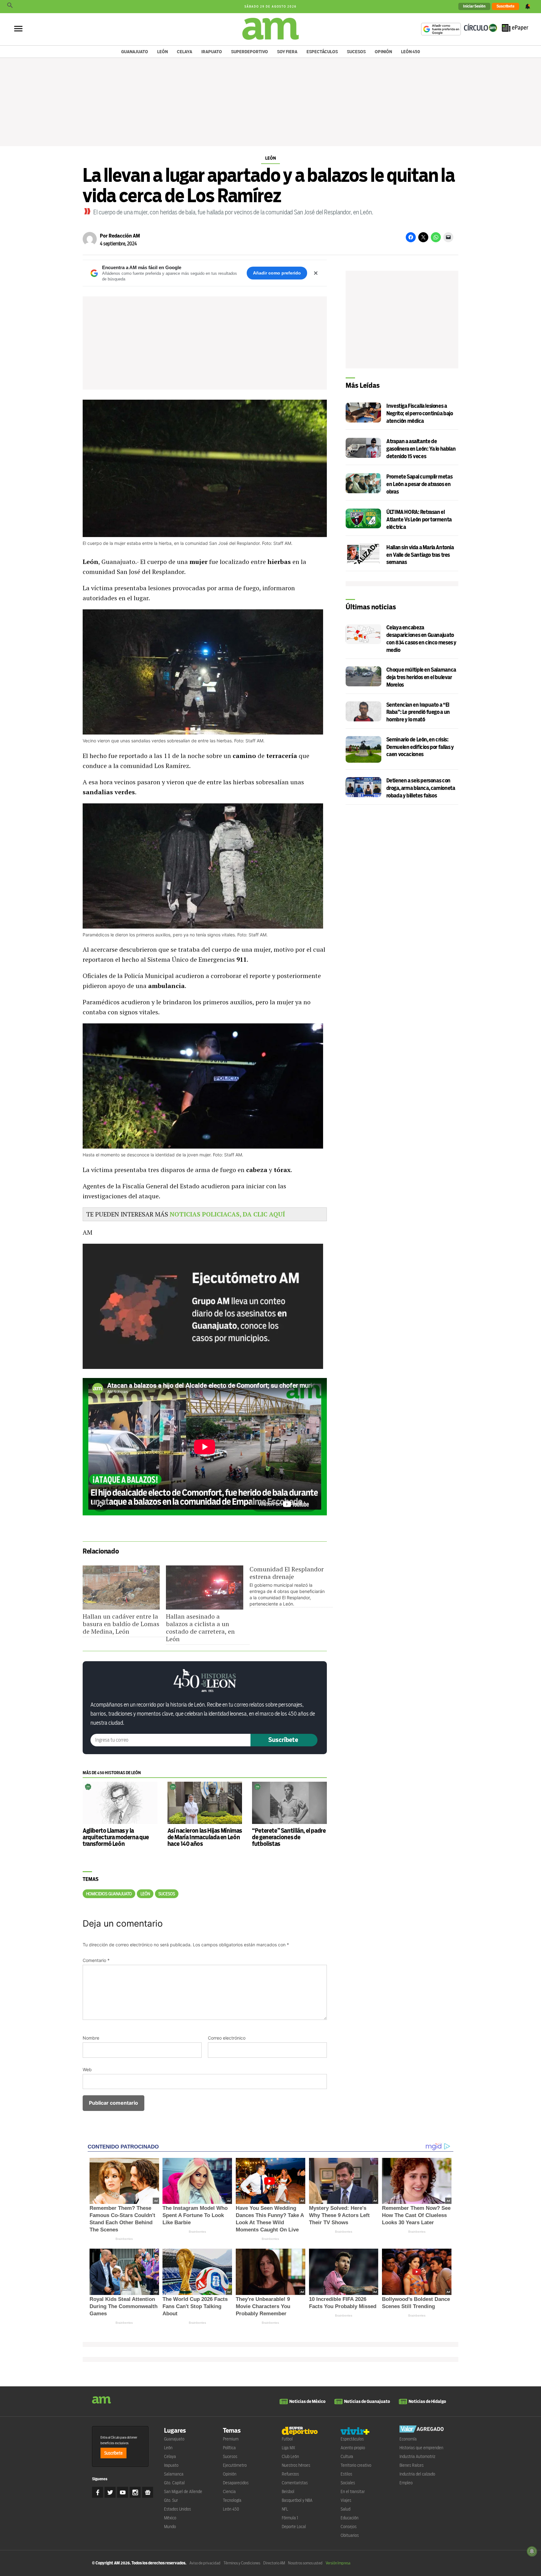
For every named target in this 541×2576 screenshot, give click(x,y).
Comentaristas (295, 2483)
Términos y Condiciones (242, 2563)
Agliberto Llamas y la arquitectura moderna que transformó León (116, 1837)
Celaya (185, 52)
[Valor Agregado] (422, 2430)
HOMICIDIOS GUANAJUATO (109, 1894)
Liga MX (289, 2448)
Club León (290, 2456)
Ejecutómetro (235, 2465)
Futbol (287, 2439)
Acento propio (353, 2448)
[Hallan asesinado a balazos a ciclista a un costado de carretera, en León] (204, 1588)
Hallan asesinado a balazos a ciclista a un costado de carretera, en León (200, 1628)
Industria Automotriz (417, 2456)
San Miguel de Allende (183, 2491)
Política (229, 2448)
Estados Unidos (178, 2509)
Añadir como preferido (277, 273)
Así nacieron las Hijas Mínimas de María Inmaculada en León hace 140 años (205, 1837)
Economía (408, 2439)
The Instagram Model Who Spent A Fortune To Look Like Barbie (195, 2215)
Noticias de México (307, 2401)
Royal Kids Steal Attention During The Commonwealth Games (124, 2306)
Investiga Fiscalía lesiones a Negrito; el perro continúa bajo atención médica (420, 414)
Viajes (346, 2500)
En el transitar (353, 2491)
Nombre (91, 2038)
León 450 (411, 52)
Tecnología (232, 2500)
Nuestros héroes (296, 2465)
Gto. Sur (171, 2500)
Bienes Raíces (412, 2465)
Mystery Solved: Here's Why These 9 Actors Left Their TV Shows (339, 2215)
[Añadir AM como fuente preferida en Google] (441, 29)
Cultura (347, 2456)
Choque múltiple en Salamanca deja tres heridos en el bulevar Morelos (421, 677)
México (170, 2518)
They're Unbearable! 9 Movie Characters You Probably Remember (263, 2306)
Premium (231, 2439)
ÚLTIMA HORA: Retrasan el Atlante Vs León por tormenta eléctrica (419, 520)
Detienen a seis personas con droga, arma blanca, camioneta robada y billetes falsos (421, 788)
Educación (350, 2518)
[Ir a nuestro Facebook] (98, 2492)
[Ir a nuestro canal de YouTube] (123, 2492)
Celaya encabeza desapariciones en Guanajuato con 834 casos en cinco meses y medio (421, 639)
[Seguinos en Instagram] (135, 2492)
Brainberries (124, 2239)
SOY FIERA (287, 52)
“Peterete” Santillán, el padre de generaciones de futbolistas (289, 1837)
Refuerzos (290, 2474)
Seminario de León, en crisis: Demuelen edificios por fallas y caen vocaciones (420, 747)
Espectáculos (322, 52)
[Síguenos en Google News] (148, 2492)
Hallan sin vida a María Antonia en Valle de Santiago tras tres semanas (420, 555)
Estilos (346, 2474)
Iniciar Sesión (474, 6)
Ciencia (229, 2491)
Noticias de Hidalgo (427, 2401)
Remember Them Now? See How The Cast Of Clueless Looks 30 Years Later (416, 2215)
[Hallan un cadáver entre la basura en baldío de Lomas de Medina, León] (121, 1588)
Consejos (349, 2527)
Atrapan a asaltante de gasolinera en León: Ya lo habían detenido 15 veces (421, 449)
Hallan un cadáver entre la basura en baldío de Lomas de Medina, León (121, 1624)
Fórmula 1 (290, 2518)
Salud (345, 2509)
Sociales (348, 2483)
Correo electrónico (227, 2038)
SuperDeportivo (250, 52)
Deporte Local (294, 2527)
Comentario (96, 1960)
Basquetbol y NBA (297, 2500)
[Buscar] (10, 7)
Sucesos (356, 52)
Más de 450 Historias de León (112, 1773)
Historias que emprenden (421, 2448)
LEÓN (145, 1894)
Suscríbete (505, 6)
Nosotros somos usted (305, 2563)
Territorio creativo (356, 2465)
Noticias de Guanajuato (367, 2401)
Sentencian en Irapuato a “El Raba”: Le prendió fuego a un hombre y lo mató (418, 712)
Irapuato (212, 52)
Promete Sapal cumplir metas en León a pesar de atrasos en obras (419, 484)
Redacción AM (124, 236)
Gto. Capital (174, 2483)
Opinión (383, 52)
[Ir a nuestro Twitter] (110, 2492)
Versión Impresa (338, 2563)
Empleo (406, 2483)
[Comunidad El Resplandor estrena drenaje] (291, 1586)
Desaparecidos (236, 2483)
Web (87, 2069)
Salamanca (174, 2474)
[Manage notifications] (532, 2551)
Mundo (170, 2527)
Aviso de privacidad (205, 2563)
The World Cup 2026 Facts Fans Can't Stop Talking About (195, 2306)
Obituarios (350, 2535)
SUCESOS (167, 1894)
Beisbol (288, 2491)
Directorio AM (274, 2563)
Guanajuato (135, 52)
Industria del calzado (417, 2474)
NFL (285, 2509)
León (162, 52)
